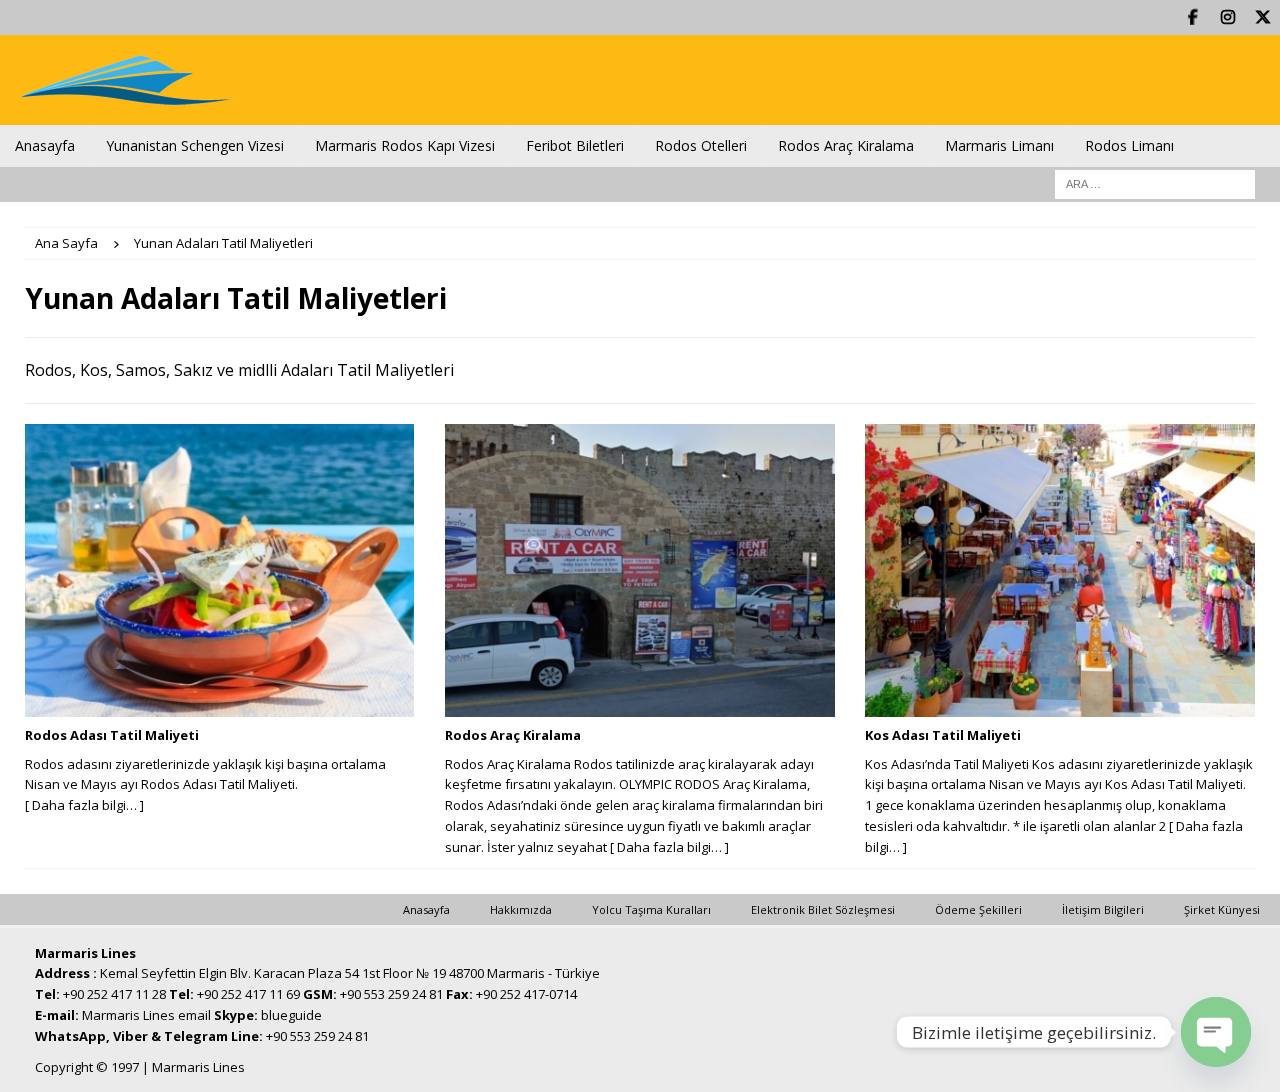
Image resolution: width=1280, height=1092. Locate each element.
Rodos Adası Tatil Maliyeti (112, 735)
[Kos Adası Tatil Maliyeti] (1059, 570)
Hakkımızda (521, 909)
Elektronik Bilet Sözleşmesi (823, 909)
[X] (1262, 17)
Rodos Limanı (1129, 145)
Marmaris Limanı (999, 145)
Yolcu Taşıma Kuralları (651, 909)
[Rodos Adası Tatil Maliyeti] (219, 570)
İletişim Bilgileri (1103, 909)
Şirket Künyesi (1222, 909)
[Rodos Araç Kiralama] (639, 570)
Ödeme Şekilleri (978, 909)
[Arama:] (1155, 183)
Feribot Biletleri (575, 145)
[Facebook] (1192, 17)
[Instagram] (1227, 17)
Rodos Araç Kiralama (846, 145)
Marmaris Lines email (146, 1015)
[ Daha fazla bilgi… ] (84, 805)
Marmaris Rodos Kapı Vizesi (405, 145)
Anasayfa (45, 145)
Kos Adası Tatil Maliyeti (943, 735)
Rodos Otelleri (701, 145)
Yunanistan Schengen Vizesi (195, 145)
